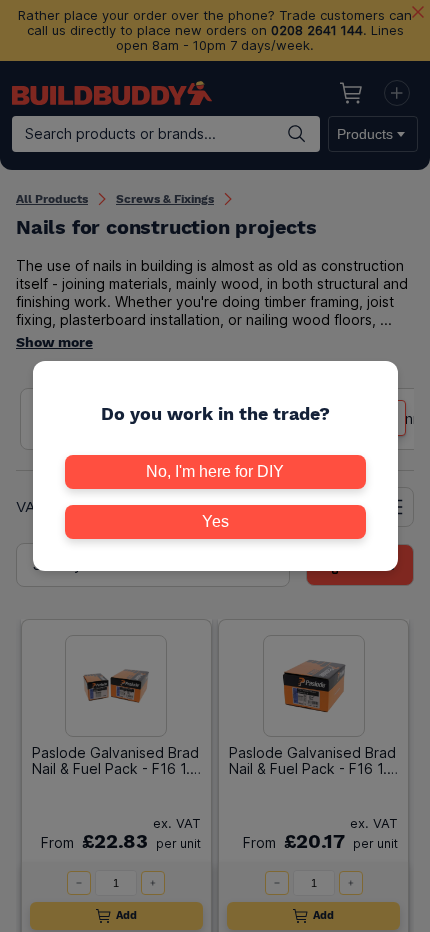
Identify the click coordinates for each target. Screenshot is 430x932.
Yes (215, 521)
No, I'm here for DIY (215, 471)
